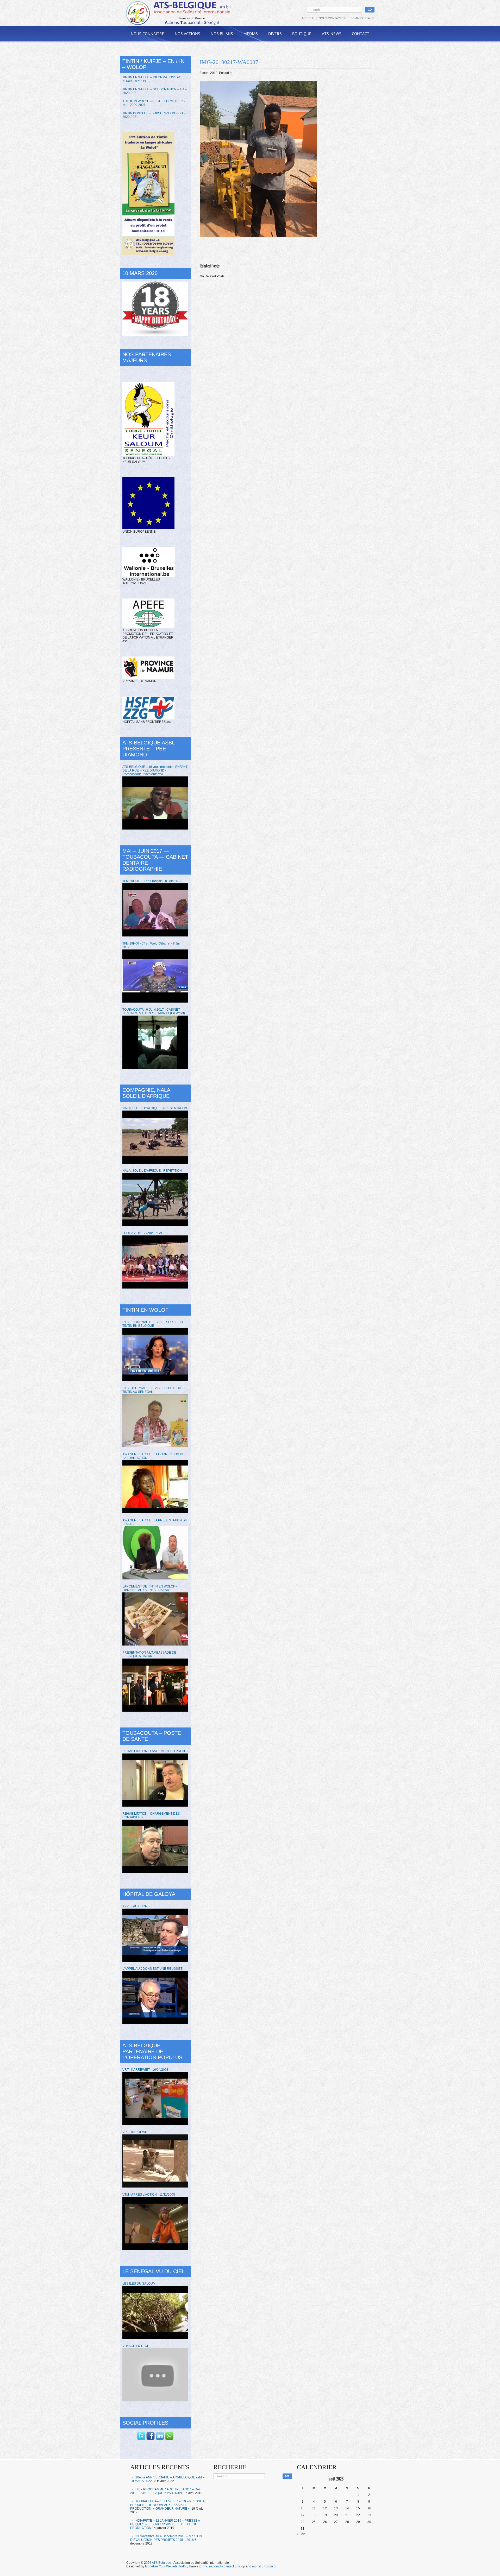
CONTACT (361, 34)
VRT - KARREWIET (136, 2132)
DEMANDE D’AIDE (362, 18)
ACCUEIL (308, 18)
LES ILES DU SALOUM (139, 2284)
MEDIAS (251, 34)
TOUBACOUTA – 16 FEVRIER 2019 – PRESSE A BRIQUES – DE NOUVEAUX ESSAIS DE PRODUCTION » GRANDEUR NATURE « (167, 2505)
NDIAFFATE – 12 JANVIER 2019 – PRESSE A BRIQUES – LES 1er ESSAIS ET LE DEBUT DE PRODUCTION (165, 2524)
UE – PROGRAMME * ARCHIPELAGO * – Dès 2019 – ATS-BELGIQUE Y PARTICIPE (165, 2491)
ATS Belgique (161, 2563)
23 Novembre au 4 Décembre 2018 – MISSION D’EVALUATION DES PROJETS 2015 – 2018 (166, 2538)
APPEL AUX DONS (136, 1906)
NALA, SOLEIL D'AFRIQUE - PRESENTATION (155, 1108)
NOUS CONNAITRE (148, 34)
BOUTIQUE (302, 34)
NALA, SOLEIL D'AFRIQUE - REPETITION (152, 1171)
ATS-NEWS (332, 34)
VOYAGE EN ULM (135, 2346)
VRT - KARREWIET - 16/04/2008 (145, 2070)
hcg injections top (233, 2566)
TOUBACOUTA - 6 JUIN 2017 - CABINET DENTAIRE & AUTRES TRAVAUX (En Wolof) (154, 1011)
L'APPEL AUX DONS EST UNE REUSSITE (152, 1969)
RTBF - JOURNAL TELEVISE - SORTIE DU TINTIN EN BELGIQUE (153, 1324)
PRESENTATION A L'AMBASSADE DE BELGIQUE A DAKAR (149, 1654)
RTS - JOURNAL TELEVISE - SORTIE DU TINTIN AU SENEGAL (152, 1390)
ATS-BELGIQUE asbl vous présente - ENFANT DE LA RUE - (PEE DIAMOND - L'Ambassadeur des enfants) (155, 770)
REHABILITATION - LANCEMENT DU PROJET (155, 1751)
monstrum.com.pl (264, 2566)
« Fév (301, 2534)
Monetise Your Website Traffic (166, 2566)
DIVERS (275, 34)
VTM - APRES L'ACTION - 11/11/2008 (149, 2195)
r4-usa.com (211, 2566)
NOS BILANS (222, 34)
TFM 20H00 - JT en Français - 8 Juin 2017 (152, 881)
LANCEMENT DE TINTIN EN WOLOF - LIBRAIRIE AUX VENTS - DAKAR (150, 1588)
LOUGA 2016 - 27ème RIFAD (143, 1233)
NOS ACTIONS (187, 34)
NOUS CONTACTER (332, 18)
